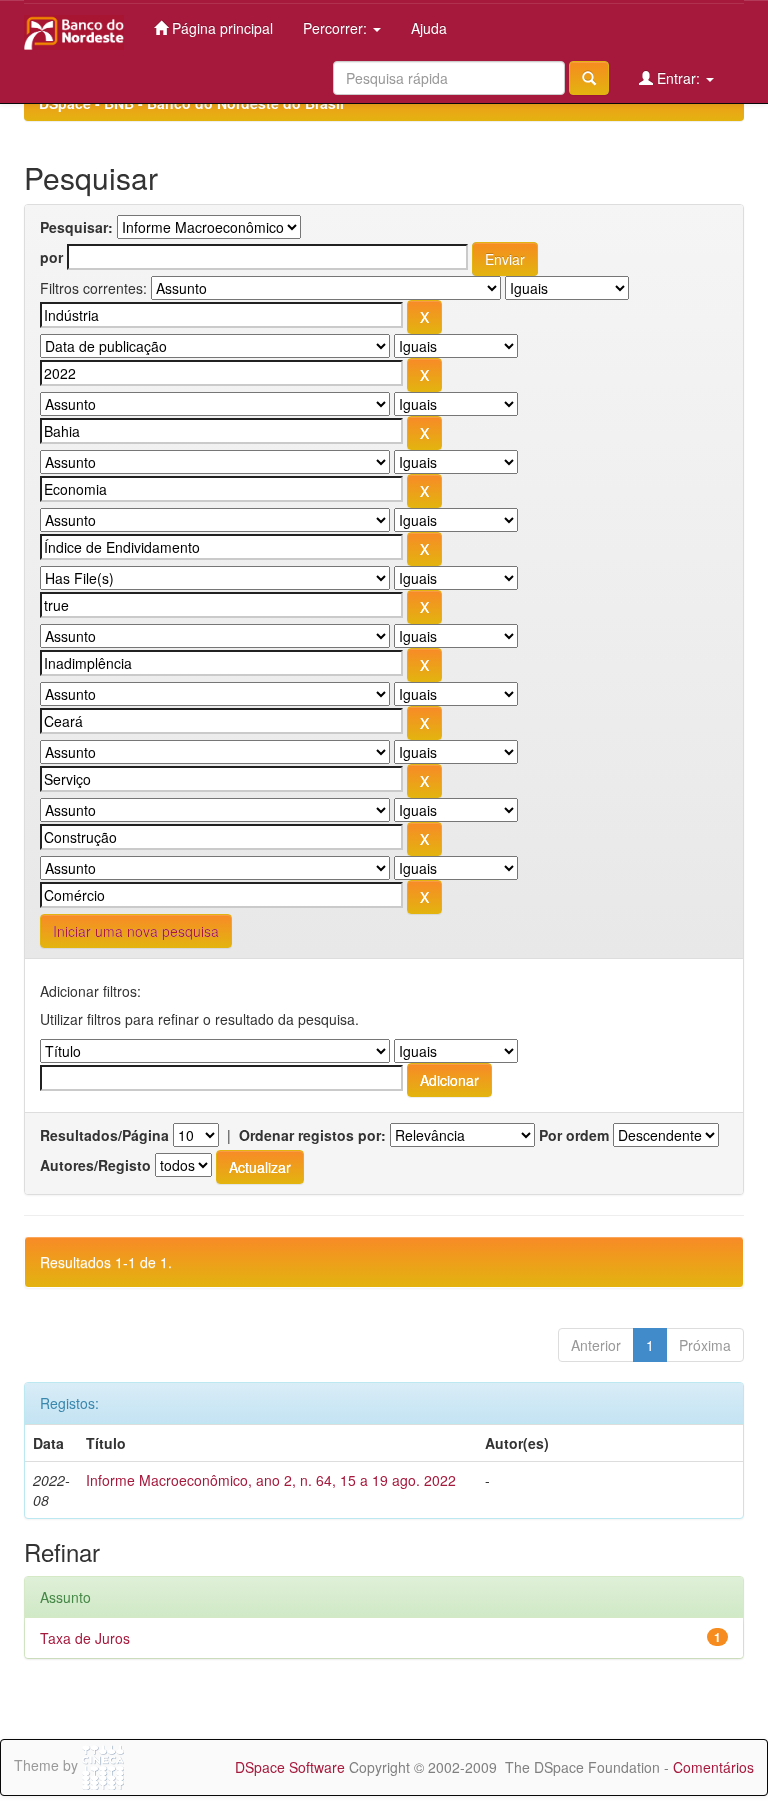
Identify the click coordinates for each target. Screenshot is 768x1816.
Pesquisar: (76, 227)
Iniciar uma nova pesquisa (136, 931)
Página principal (220, 28)
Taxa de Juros (85, 1638)
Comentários (713, 1767)
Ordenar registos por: (312, 1135)
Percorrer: (337, 28)
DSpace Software (290, 1767)
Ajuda (429, 28)
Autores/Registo (95, 1165)
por (51, 257)
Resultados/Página (104, 1135)
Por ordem (574, 1135)
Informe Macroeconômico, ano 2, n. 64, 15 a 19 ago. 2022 (271, 1480)
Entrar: (678, 78)
